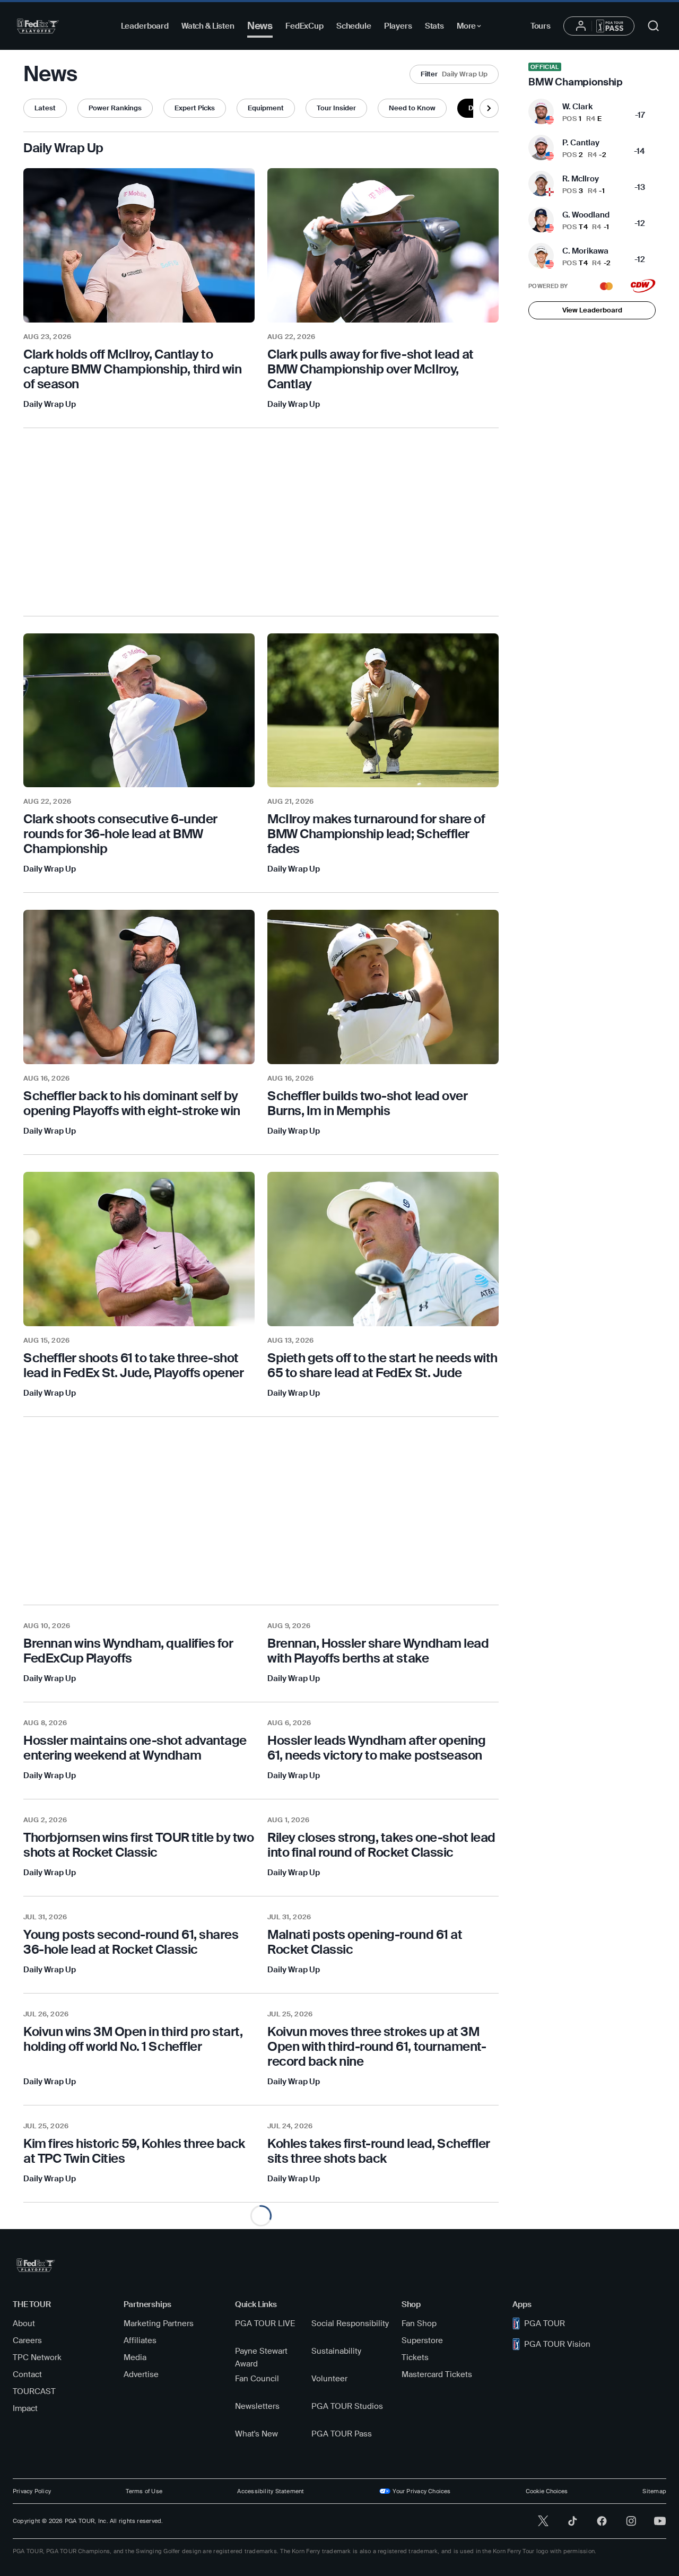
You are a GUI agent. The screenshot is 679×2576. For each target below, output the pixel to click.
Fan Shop (419, 2323)
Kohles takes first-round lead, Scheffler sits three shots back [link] (379, 2151)
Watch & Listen (208, 26)
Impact (25, 2408)
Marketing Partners (159, 2323)
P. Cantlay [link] (581, 143)
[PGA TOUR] (38, 26)
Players (398, 26)
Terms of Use (144, 2491)
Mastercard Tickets (437, 2374)
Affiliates (140, 2340)
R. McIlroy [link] (581, 179)
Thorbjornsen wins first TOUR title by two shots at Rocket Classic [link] (138, 1845)
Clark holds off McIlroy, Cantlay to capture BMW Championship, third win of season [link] (132, 369)
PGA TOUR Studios (347, 2406)
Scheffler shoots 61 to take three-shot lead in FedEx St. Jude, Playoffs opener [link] (133, 1365)
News (260, 26)
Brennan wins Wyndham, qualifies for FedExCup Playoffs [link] (128, 1651)
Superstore (422, 2340)
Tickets (415, 2357)
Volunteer (329, 2379)
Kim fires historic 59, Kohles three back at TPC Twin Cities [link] (134, 2151)
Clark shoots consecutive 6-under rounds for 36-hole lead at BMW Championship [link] (120, 834)
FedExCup (304, 26)
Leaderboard (145, 26)
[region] (139, 369)
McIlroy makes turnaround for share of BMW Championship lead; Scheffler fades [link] (376, 834)
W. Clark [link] (577, 107)
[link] (592, 75)
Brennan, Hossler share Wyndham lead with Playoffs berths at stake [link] (378, 1651)
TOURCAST (34, 2391)
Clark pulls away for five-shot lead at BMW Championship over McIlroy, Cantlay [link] (371, 369)
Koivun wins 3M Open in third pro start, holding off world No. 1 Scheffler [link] (133, 2039)
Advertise (141, 2374)
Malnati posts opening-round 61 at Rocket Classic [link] (365, 1942)
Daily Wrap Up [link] (50, 404)
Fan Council (257, 2379)
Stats (434, 26)
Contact (27, 2374)
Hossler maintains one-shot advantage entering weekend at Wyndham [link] (135, 1748)
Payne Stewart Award (261, 2357)
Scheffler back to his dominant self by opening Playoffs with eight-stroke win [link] (132, 1103)
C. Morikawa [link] (585, 251)
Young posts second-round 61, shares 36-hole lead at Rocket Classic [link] (131, 1942)
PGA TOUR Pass (342, 2434)
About (24, 2323)
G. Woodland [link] (586, 215)
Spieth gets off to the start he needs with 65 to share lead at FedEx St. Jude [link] (382, 1365)
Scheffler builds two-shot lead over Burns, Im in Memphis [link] (367, 1103)
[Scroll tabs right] (489, 108)
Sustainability (336, 2351)
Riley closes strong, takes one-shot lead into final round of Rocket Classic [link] (381, 1845)
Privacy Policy (32, 2491)
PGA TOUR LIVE (265, 2323)
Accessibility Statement (271, 2491)
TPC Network (37, 2357)
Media (135, 2357)
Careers (27, 2340)
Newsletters (257, 2406)
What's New (256, 2434)
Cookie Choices (547, 2491)
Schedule (354, 26)
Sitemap (654, 2491)
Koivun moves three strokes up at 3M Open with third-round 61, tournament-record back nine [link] (377, 2046)
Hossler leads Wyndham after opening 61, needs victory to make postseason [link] (376, 1748)
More (472, 28)
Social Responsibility (350, 2323)
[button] (454, 74)
